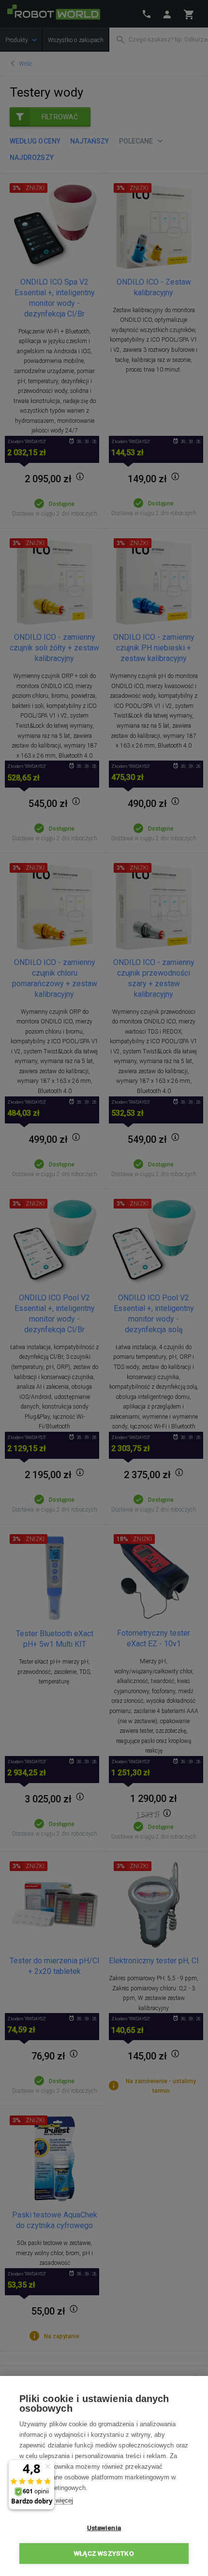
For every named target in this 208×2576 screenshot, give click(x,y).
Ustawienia (104, 2528)
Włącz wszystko (104, 2553)
